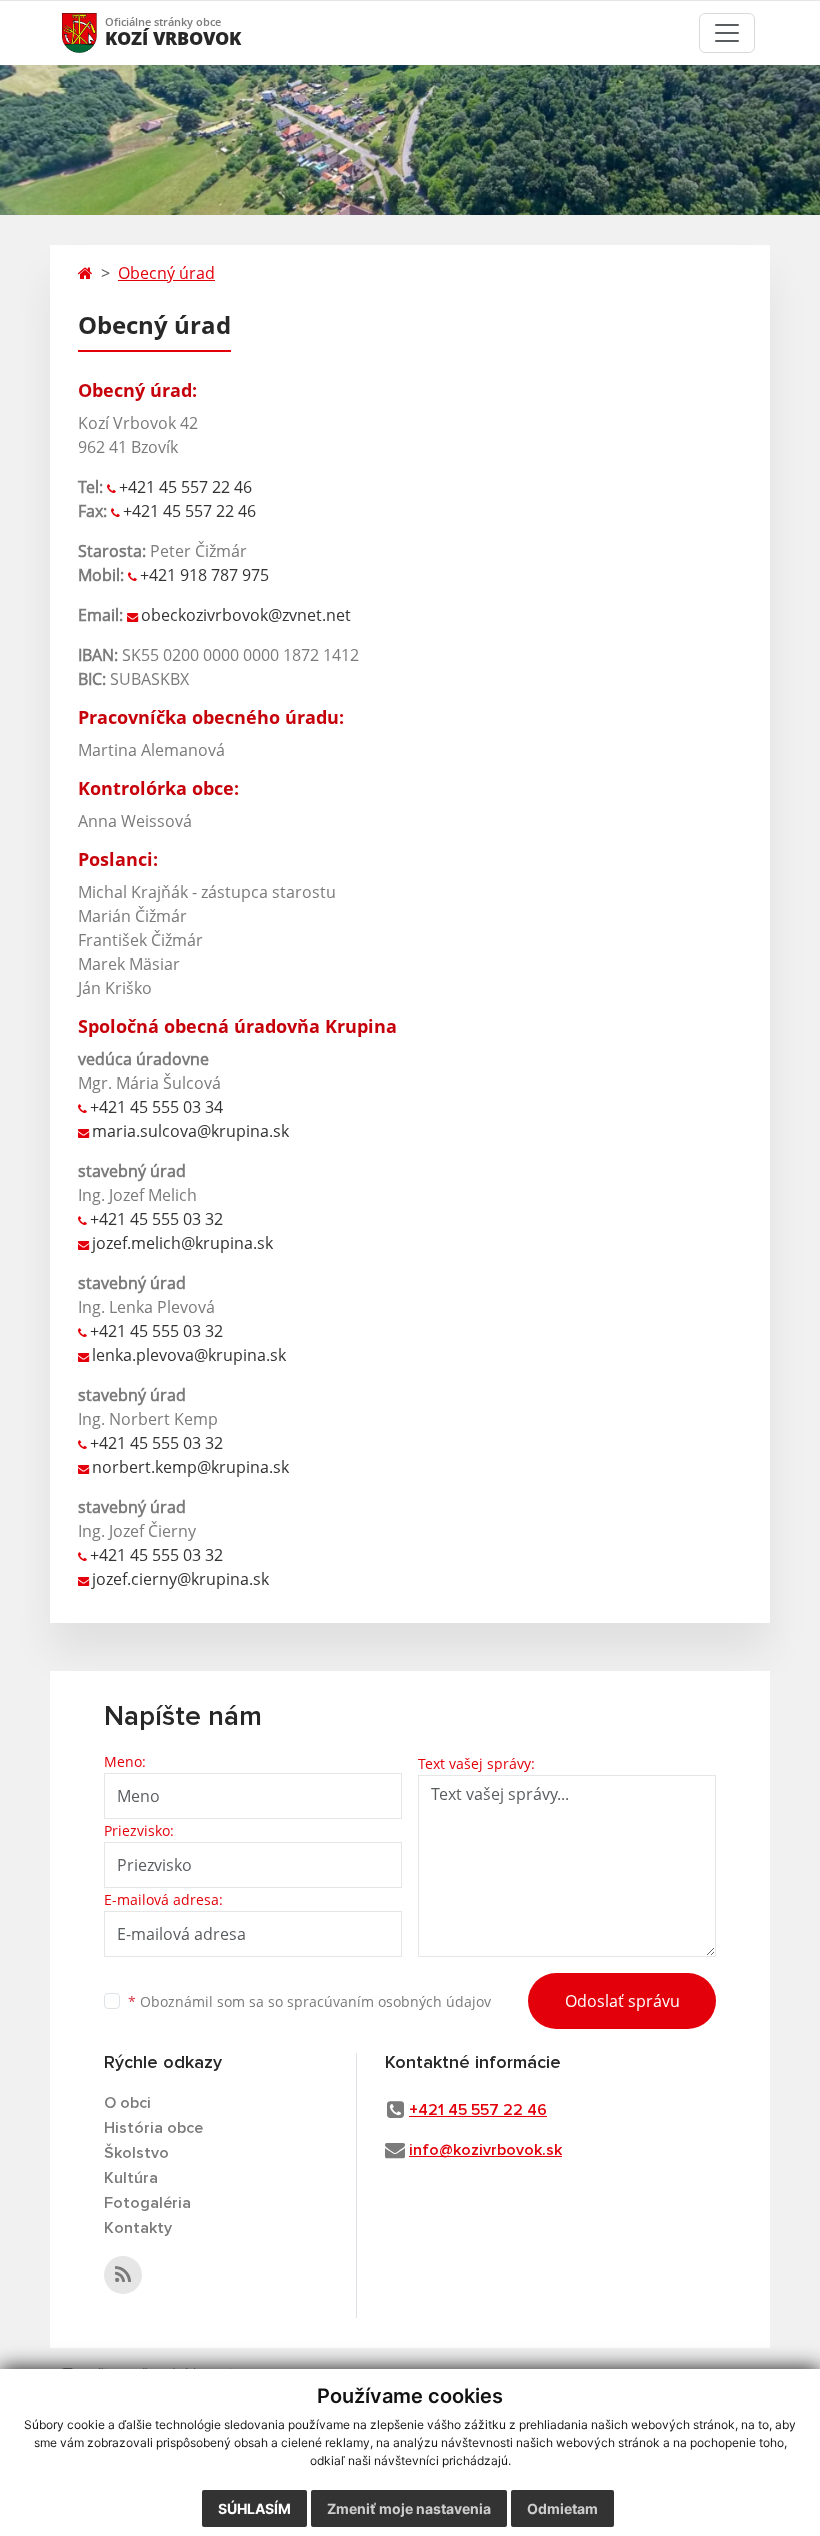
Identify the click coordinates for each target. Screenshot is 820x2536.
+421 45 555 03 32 (156, 1219)
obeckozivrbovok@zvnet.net (246, 615)
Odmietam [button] (562, 2508)
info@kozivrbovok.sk (485, 2150)
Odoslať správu (622, 2001)
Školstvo (136, 2153)
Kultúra (131, 2178)
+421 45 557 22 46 (185, 487)
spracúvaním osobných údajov (389, 2001)
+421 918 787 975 (204, 575)
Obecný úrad (166, 273)
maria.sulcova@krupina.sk (190, 1131)
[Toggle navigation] (727, 33)
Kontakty (138, 2228)
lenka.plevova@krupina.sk (189, 1355)
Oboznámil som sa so (309, 2001)
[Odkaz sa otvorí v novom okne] (123, 2275)
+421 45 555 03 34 (156, 1107)
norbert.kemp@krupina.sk (190, 1467)
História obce (153, 2128)
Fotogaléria (147, 2203)
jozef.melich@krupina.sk (182, 1243)
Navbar (98, 32)
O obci (127, 2103)
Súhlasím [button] (254, 2508)
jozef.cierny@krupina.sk (182, 1579)
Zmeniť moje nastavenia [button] (409, 2508)
